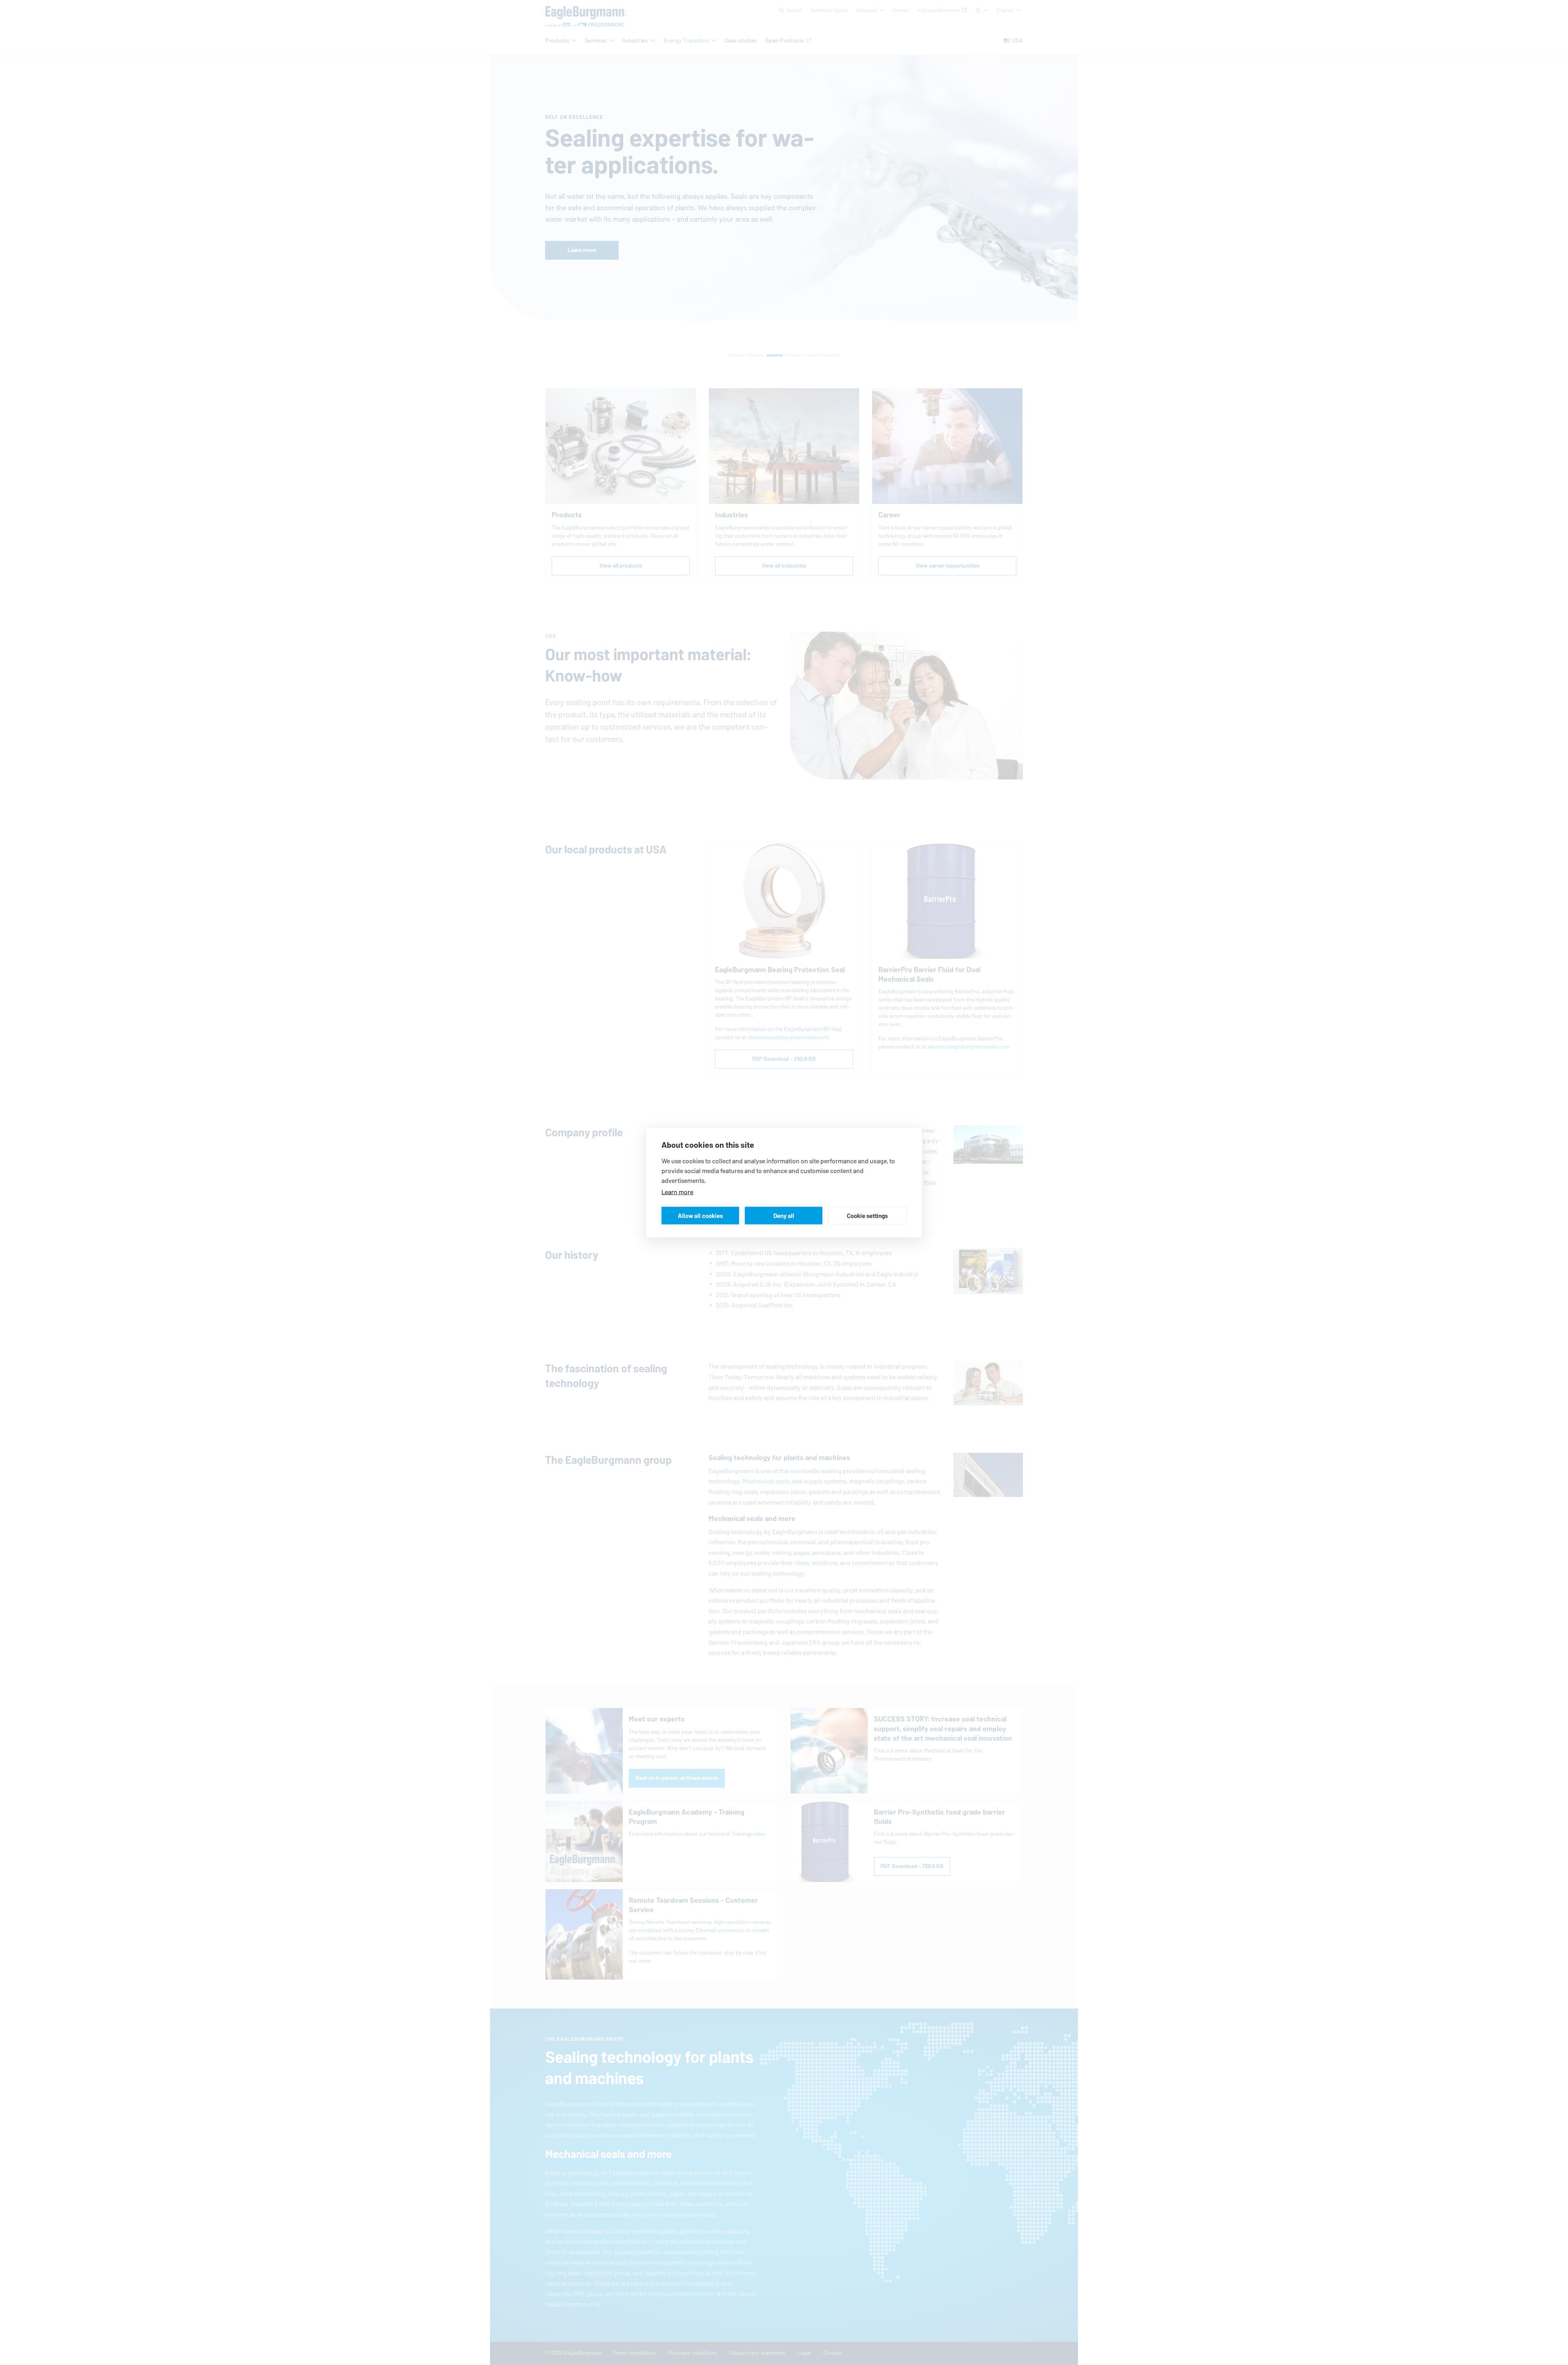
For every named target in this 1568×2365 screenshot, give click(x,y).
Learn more (677, 1192)
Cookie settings (867, 1215)
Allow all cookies (700, 1215)
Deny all (784, 1215)
